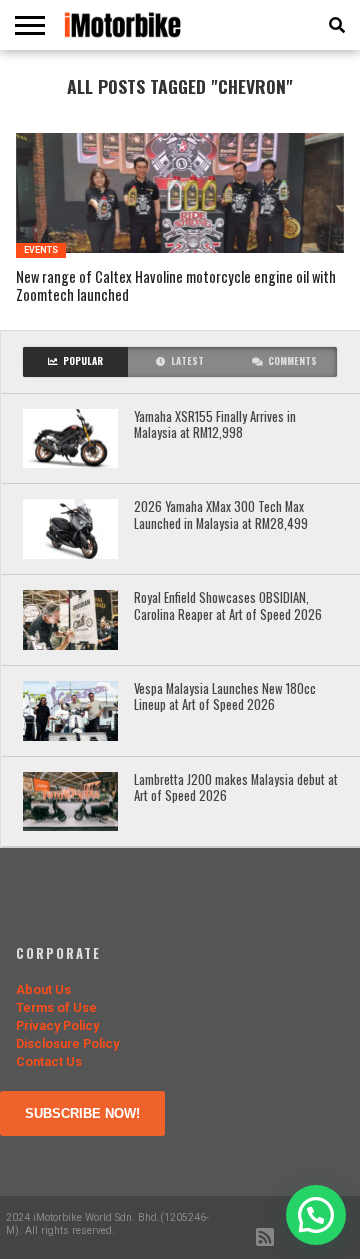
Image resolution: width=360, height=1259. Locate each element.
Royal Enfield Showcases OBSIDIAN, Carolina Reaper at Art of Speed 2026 (228, 606)
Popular (83, 361)
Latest (187, 361)
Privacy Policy (57, 1025)
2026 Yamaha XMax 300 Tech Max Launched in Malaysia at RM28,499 (221, 515)
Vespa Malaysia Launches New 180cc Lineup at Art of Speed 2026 (225, 697)
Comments (292, 361)
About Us (43, 989)
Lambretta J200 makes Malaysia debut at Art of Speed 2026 (236, 788)
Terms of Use (56, 1007)
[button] (316, 1215)
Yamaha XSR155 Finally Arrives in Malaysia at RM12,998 (215, 425)
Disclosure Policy (67, 1043)
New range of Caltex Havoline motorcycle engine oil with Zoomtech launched (176, 286)
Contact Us (49, 1061)
